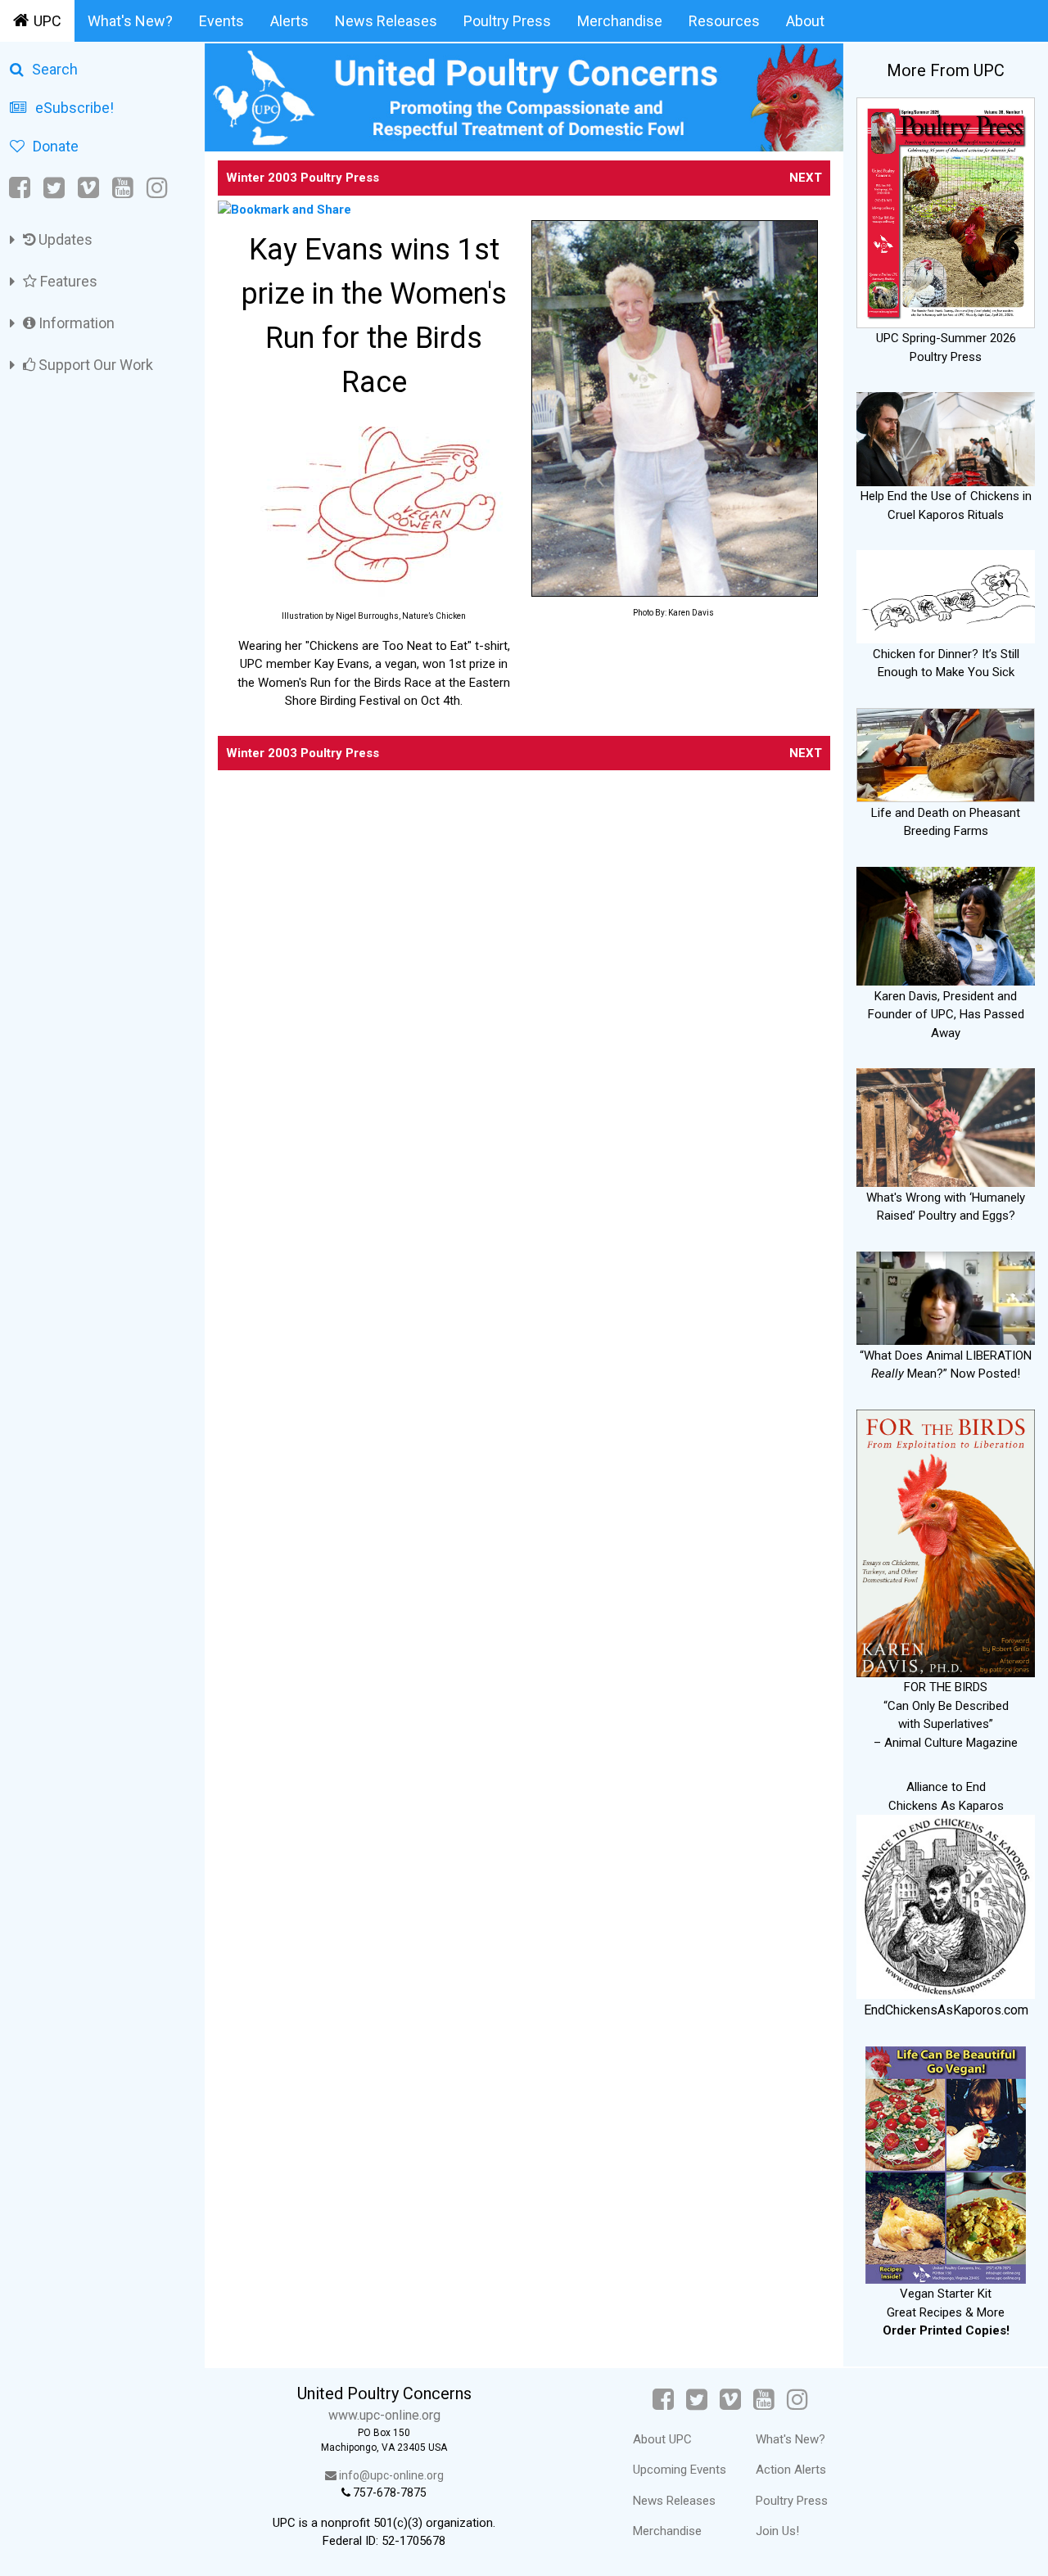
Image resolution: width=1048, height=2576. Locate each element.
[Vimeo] (88, 188)
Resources (724, 21)
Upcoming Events (680, 2470)
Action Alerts (791, 2470)
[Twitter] (54, 188)
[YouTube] (123, 188)
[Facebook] (21, 188)
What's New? (130, 21)
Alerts (289, 21)
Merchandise (620, 21)
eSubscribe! (75, 108)
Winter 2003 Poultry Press (303, 178)
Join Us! (777, 2531)
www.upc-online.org (384, 2415)
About (805, 21)
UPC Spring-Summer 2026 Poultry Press (946, 347)
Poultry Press (507, 21)
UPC (47, 21)
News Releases (386, 21)
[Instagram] (157, 188)
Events (221, 21)
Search (55, 69)
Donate (56, 146)
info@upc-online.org (390, 2475)
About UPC (662, 2439)
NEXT (806, 178)
